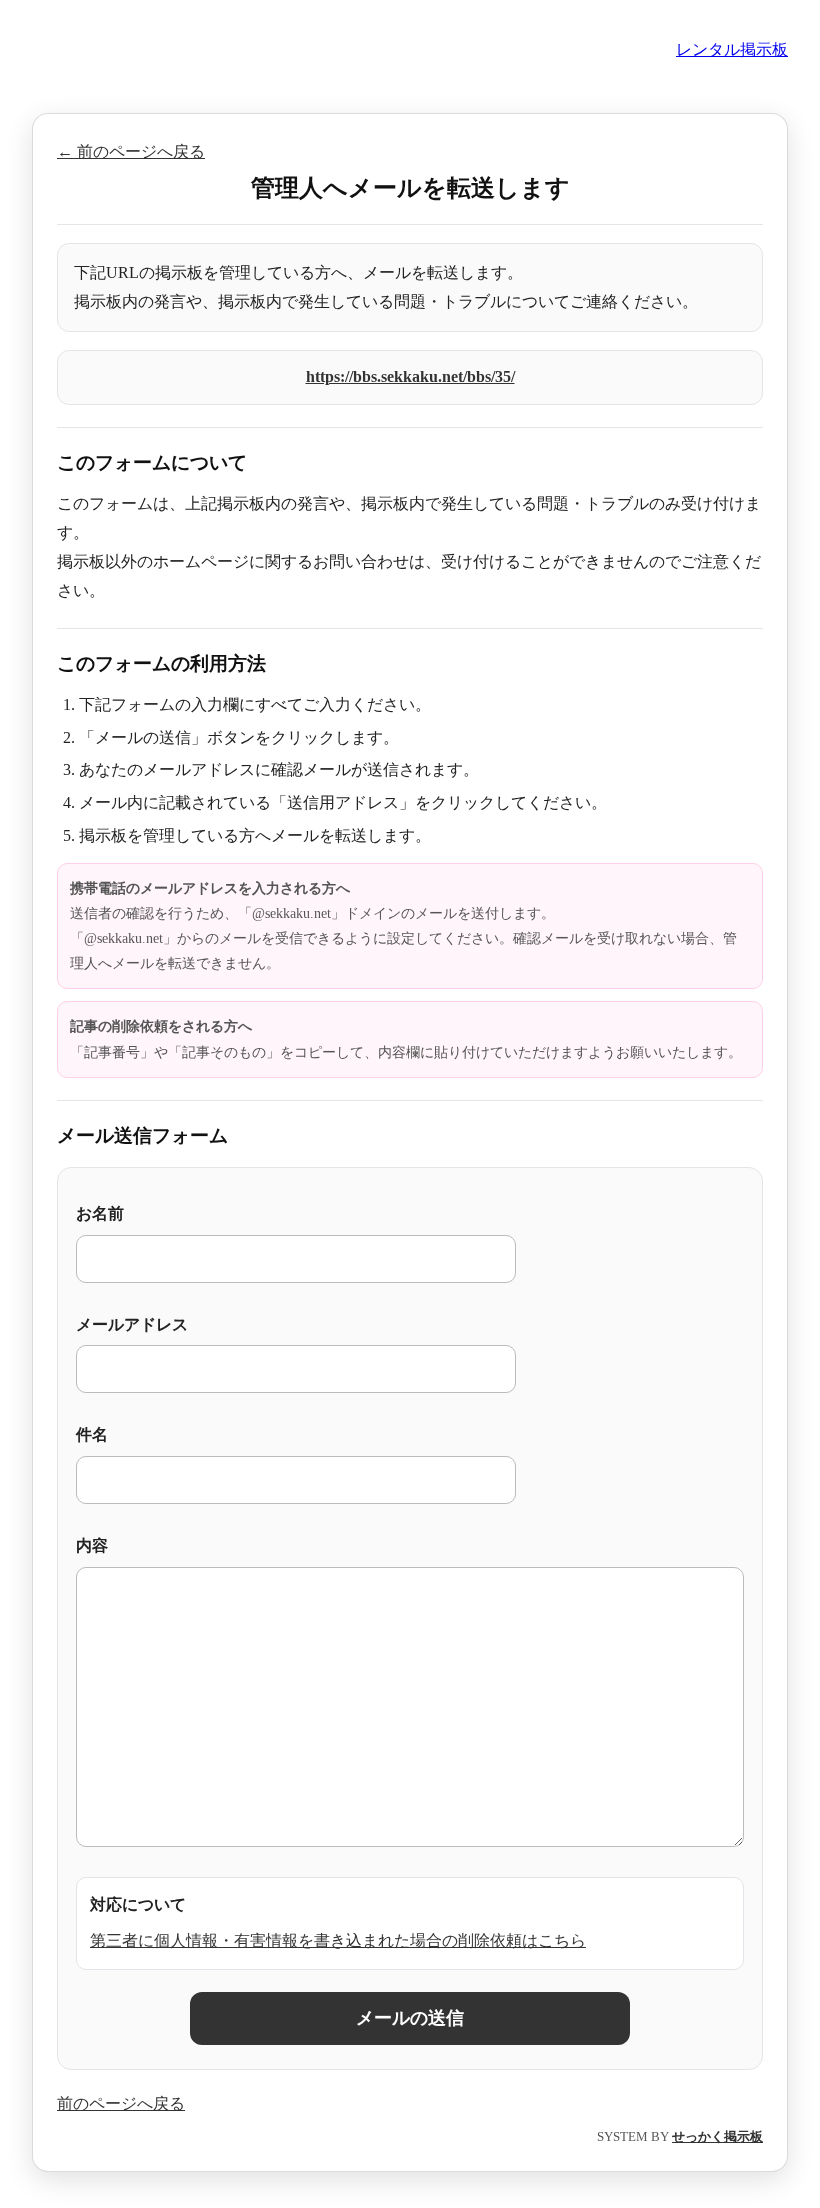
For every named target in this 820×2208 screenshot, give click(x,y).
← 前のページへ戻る (131, 151)
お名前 (100, 1213)
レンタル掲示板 (732, 49)
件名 (92, 1434)
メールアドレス (132, 1324)
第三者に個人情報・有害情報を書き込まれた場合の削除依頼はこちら (338, 1940)
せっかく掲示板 (717, 2136)
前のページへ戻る (121, 2103)
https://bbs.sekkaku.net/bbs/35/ (410, 376)
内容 (92, 1545)
